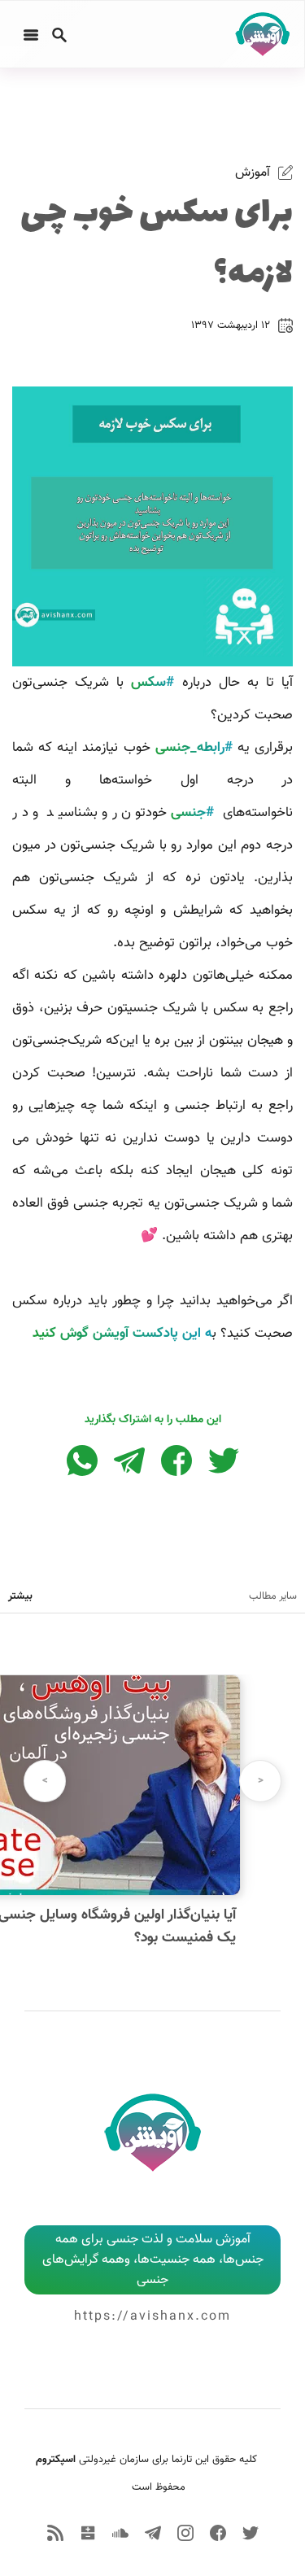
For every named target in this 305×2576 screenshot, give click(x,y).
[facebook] (218, 2533)
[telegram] (153, 2533)
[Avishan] (259, 34)
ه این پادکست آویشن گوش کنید (122, 1334)
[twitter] (251, 2533)
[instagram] (185, 2533)
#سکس (152, 683)
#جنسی (192, 813)
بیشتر (20, 1596)
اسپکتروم (56, 2460)
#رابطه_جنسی (194, 748)
